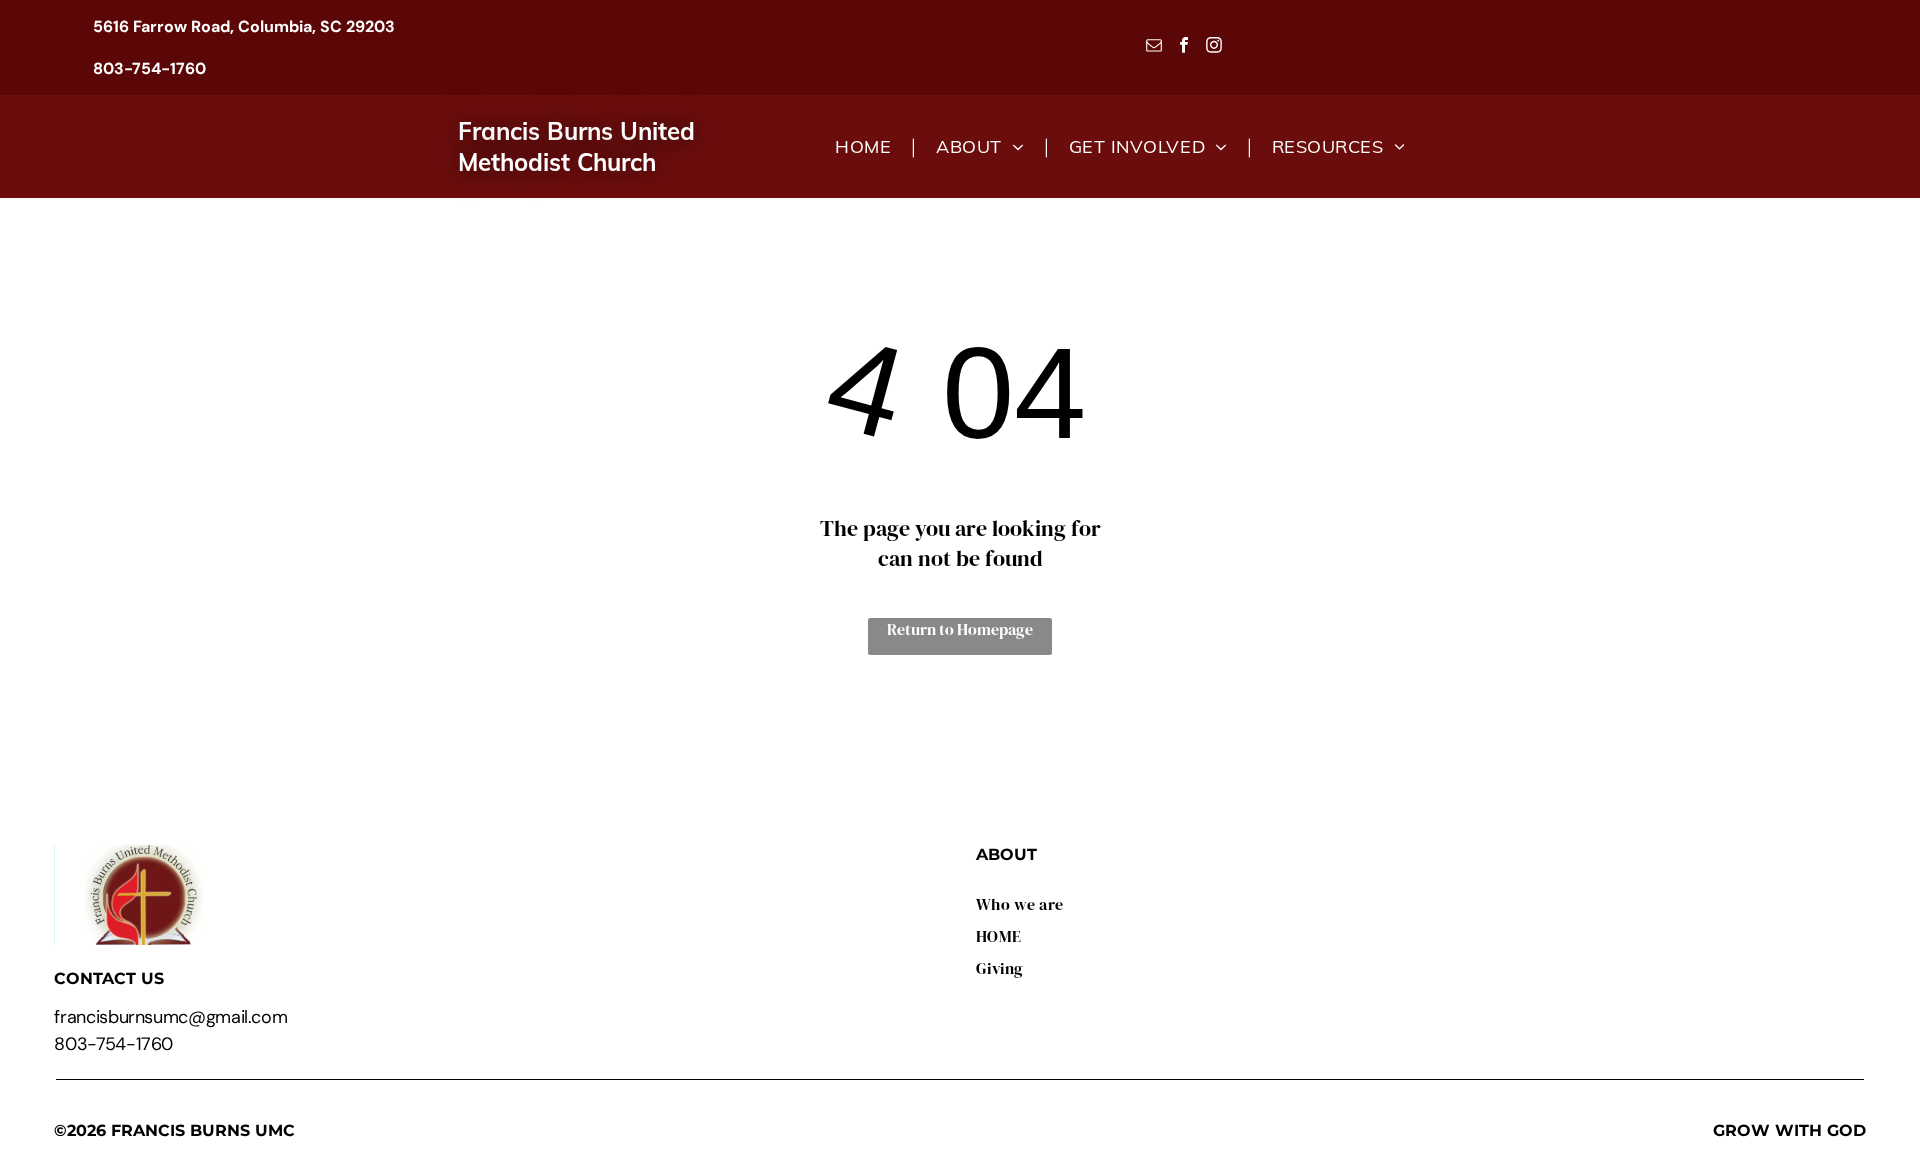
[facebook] (1184, 48)
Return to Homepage (960, 629)
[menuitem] (865, 146)
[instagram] (1214, 48)
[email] (1154, 48)
